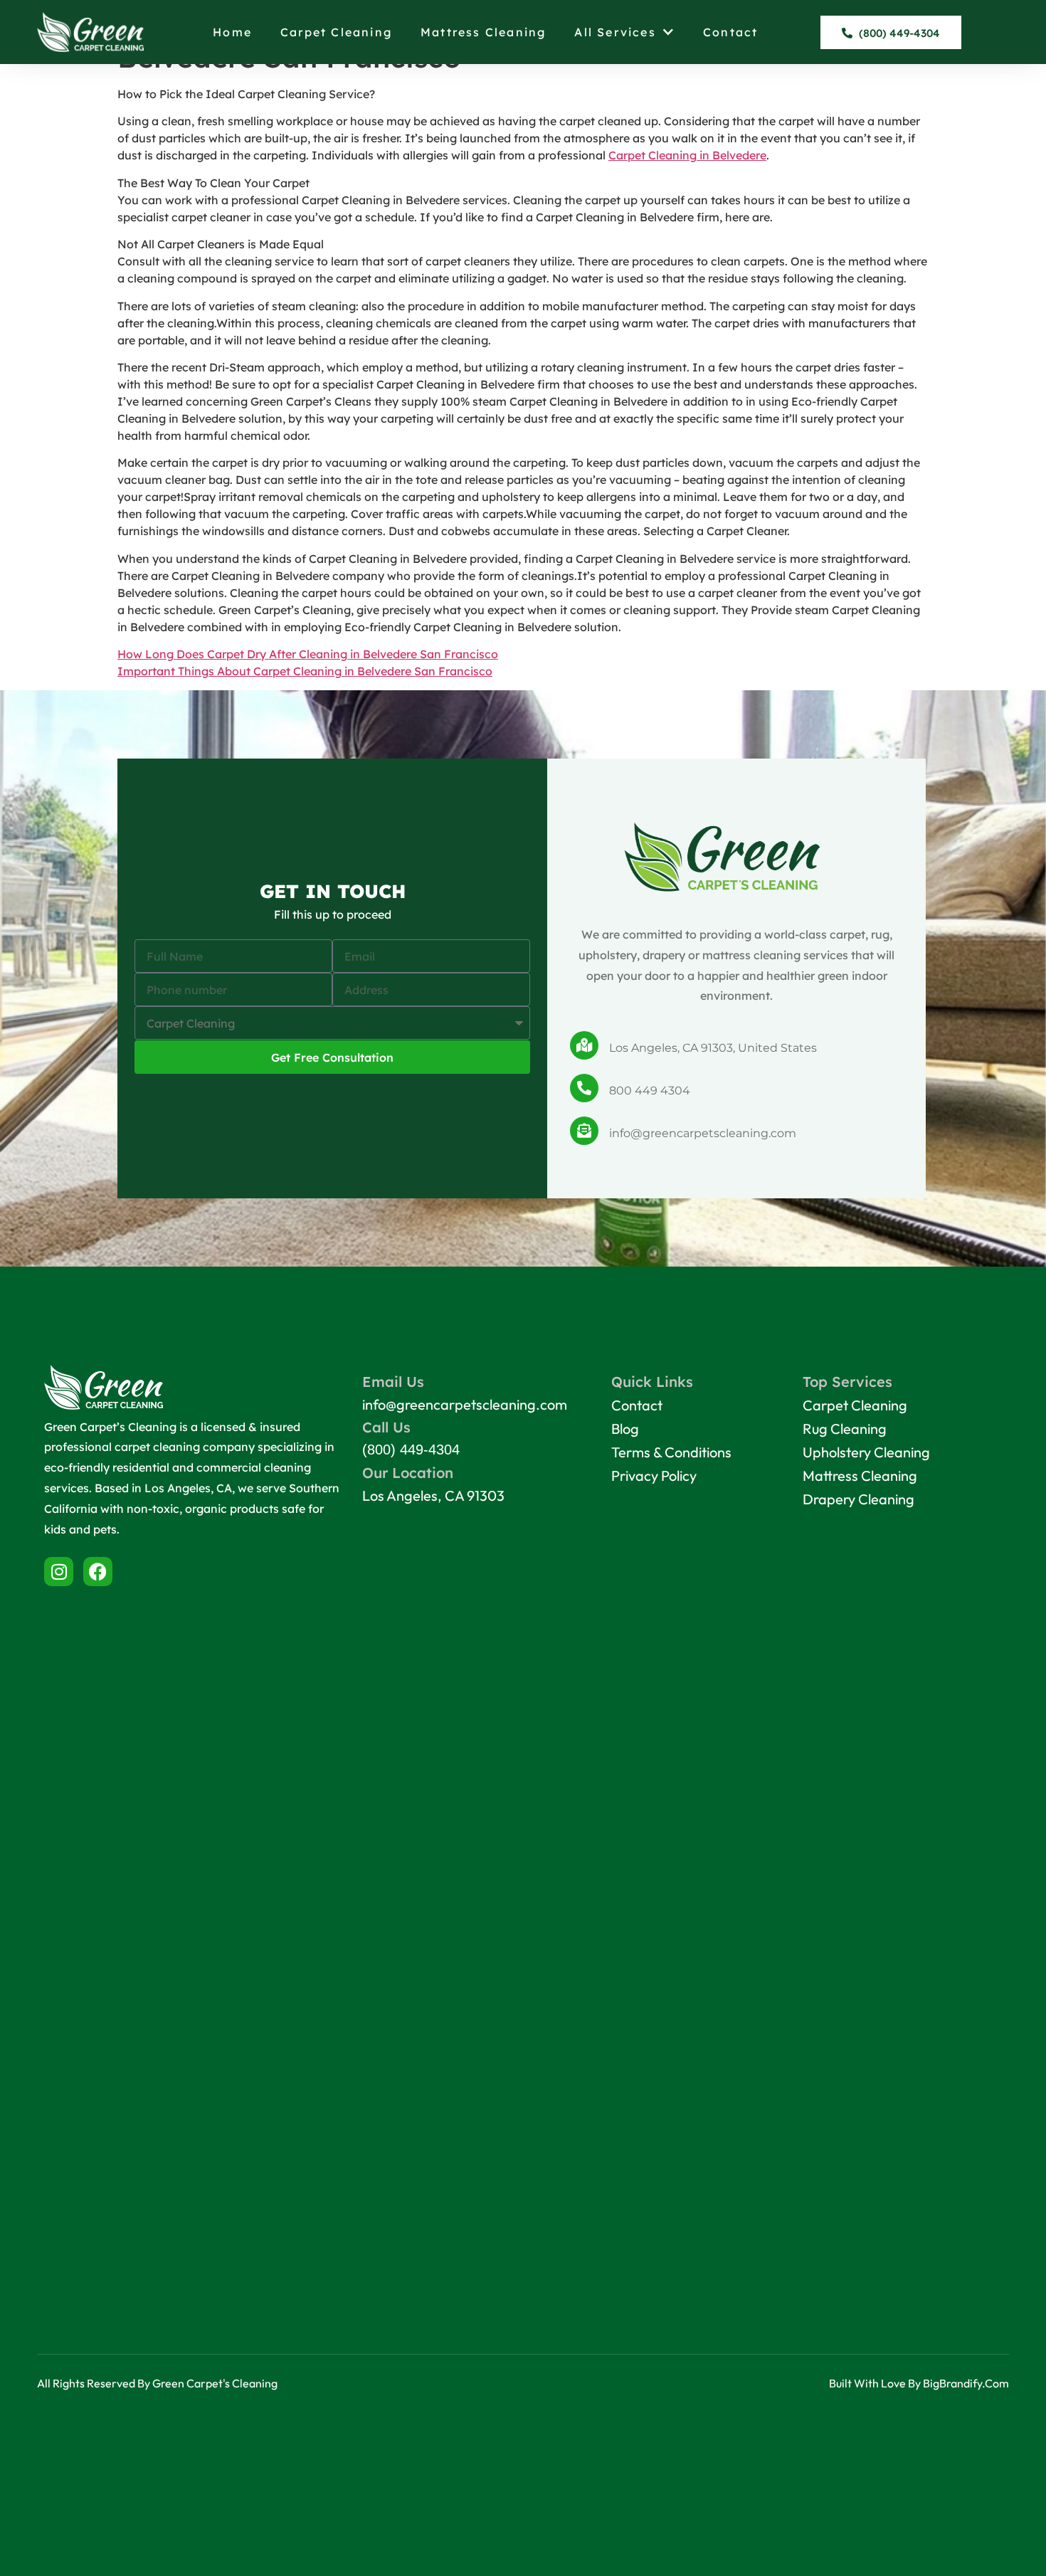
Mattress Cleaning (483, 32)
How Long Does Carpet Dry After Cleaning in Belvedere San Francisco (308, 654)
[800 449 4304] (584, 1088)
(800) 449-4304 (411, 1450)
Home (232, 32)
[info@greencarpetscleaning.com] (584, 1131)
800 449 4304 (650, 1091)
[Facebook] (98, 1572)
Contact (730, 32)
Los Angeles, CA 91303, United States (713, 1048)
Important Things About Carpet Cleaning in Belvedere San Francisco (305, 671)
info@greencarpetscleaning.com (703, 1133)
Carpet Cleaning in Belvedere (687, 155)
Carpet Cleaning (336, 32)
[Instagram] (59, 1572)
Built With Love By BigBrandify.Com (919, 2383)
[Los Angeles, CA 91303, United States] (584, 1045)
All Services (615, 32)
